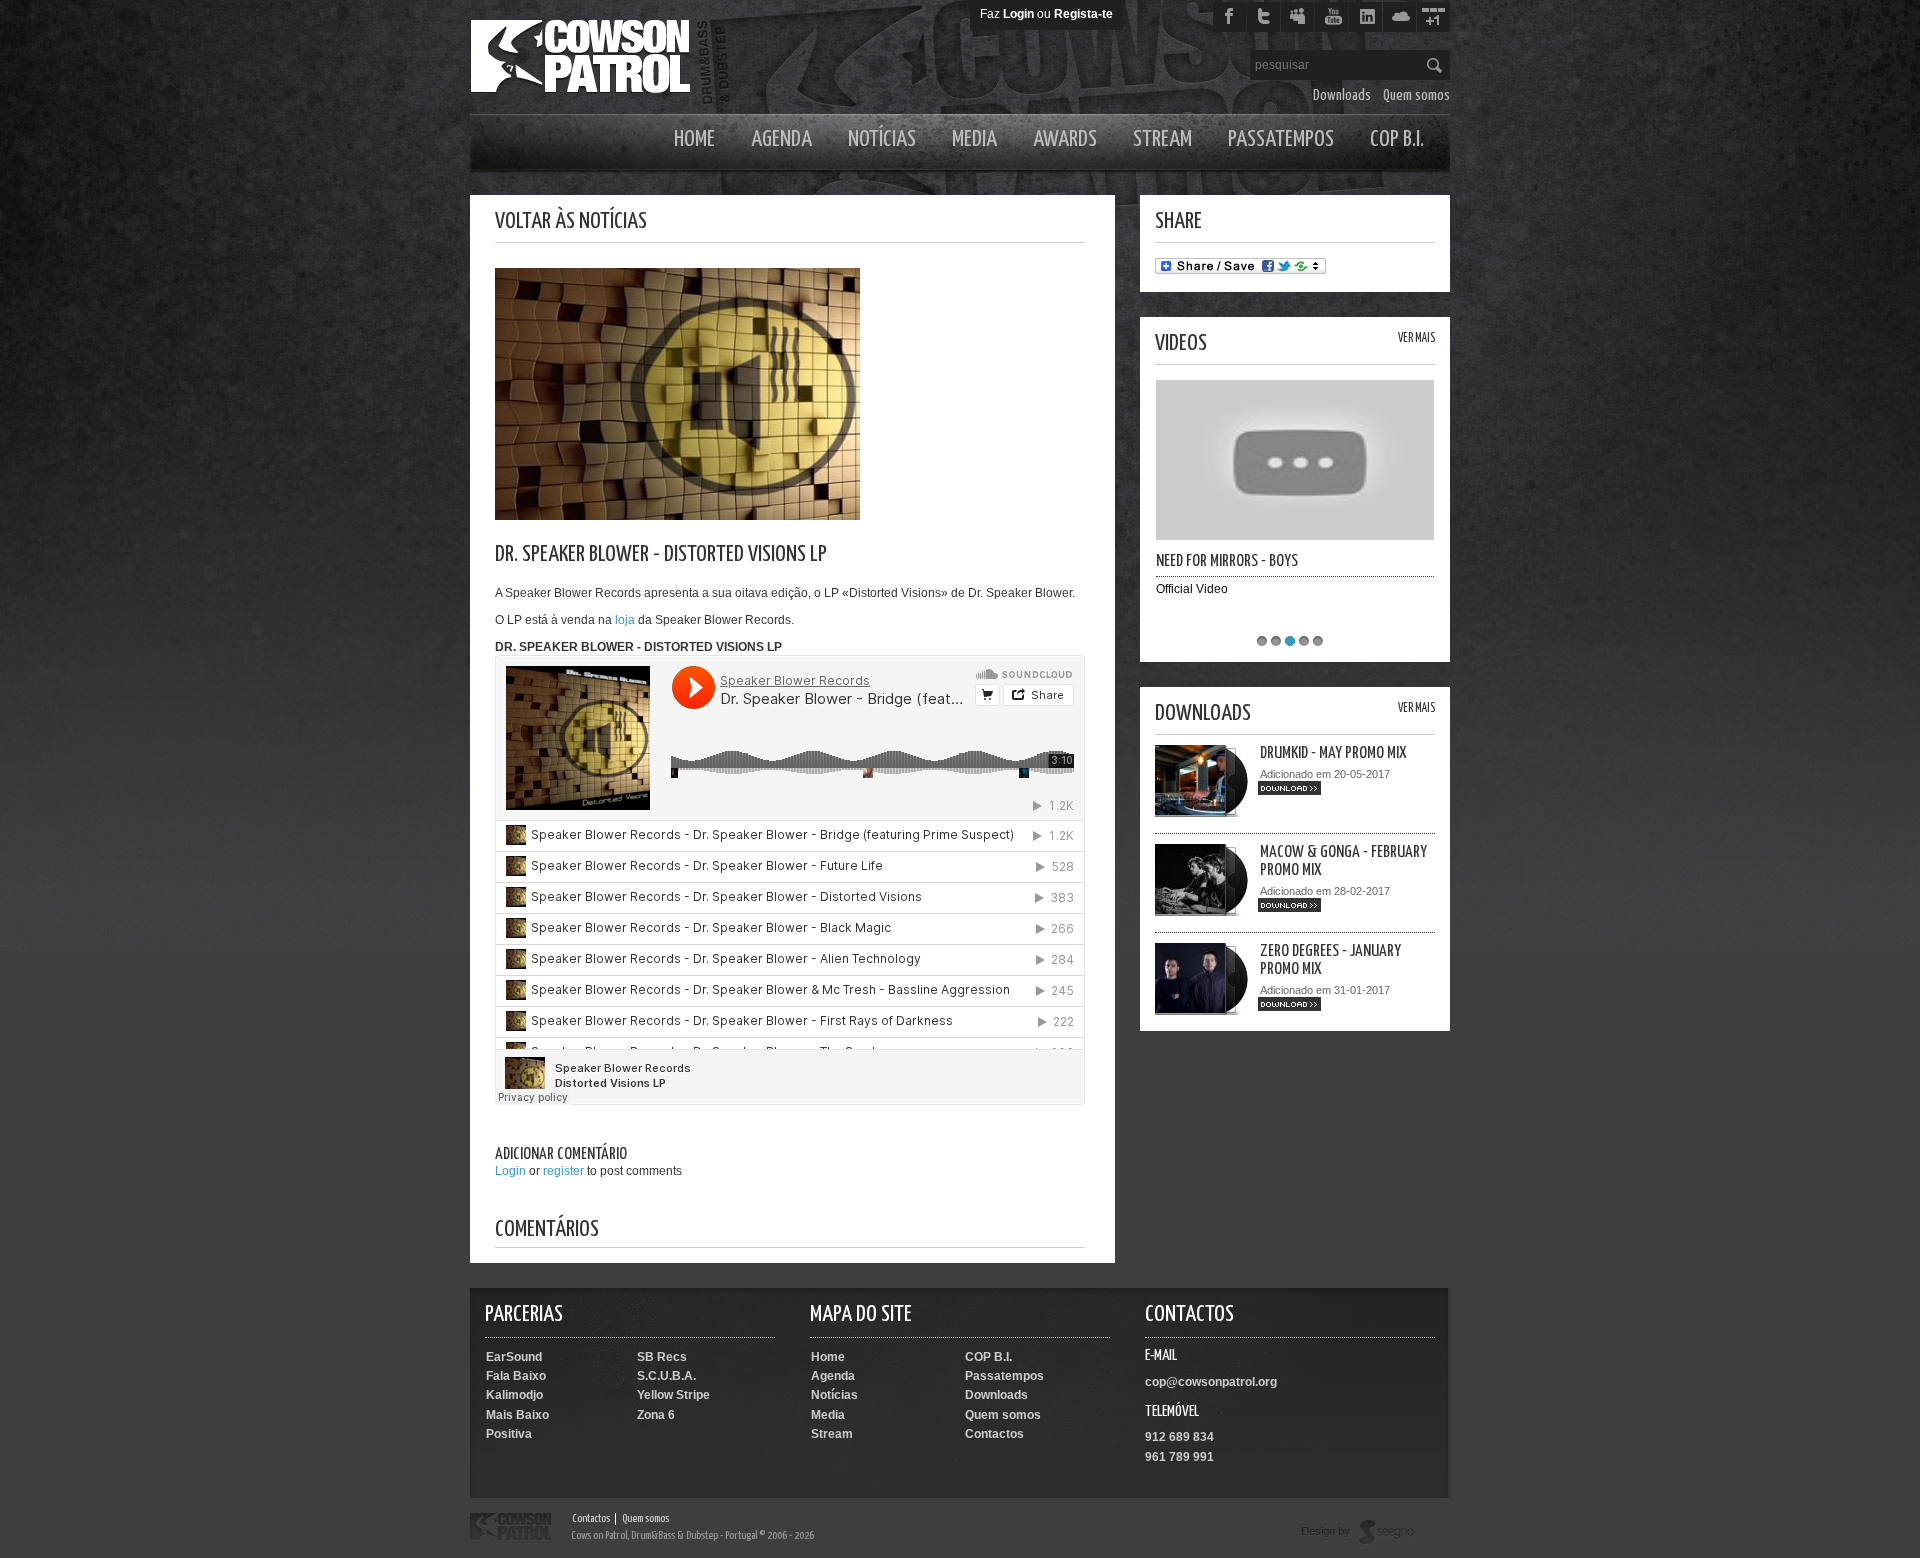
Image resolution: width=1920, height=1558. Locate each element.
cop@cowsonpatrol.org (1211, 1382)
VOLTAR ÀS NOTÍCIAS (571, 221)
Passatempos (1281, 139)
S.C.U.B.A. (666, 1376)
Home (694, 139)
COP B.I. (1397, 139)
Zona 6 (656, 1415)
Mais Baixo (517, 1415)
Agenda (781, 139)
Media (974, 139)
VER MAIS (1416, 338)
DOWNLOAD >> (1289, 788)
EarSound (514, 1357)
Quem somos (1416, 95)
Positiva (509, 1434)
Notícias (882, 139)
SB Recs (662, 1357)
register (563, 1171)
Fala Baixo (516, 1376)
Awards (1065, 139)
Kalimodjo (514, 1395)
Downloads (1342, 95)
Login (1018, 14)
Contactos (994, 1434)
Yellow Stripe (673, 1395)
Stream (1162, 139)
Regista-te (1083, 14)
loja (625, 620)
